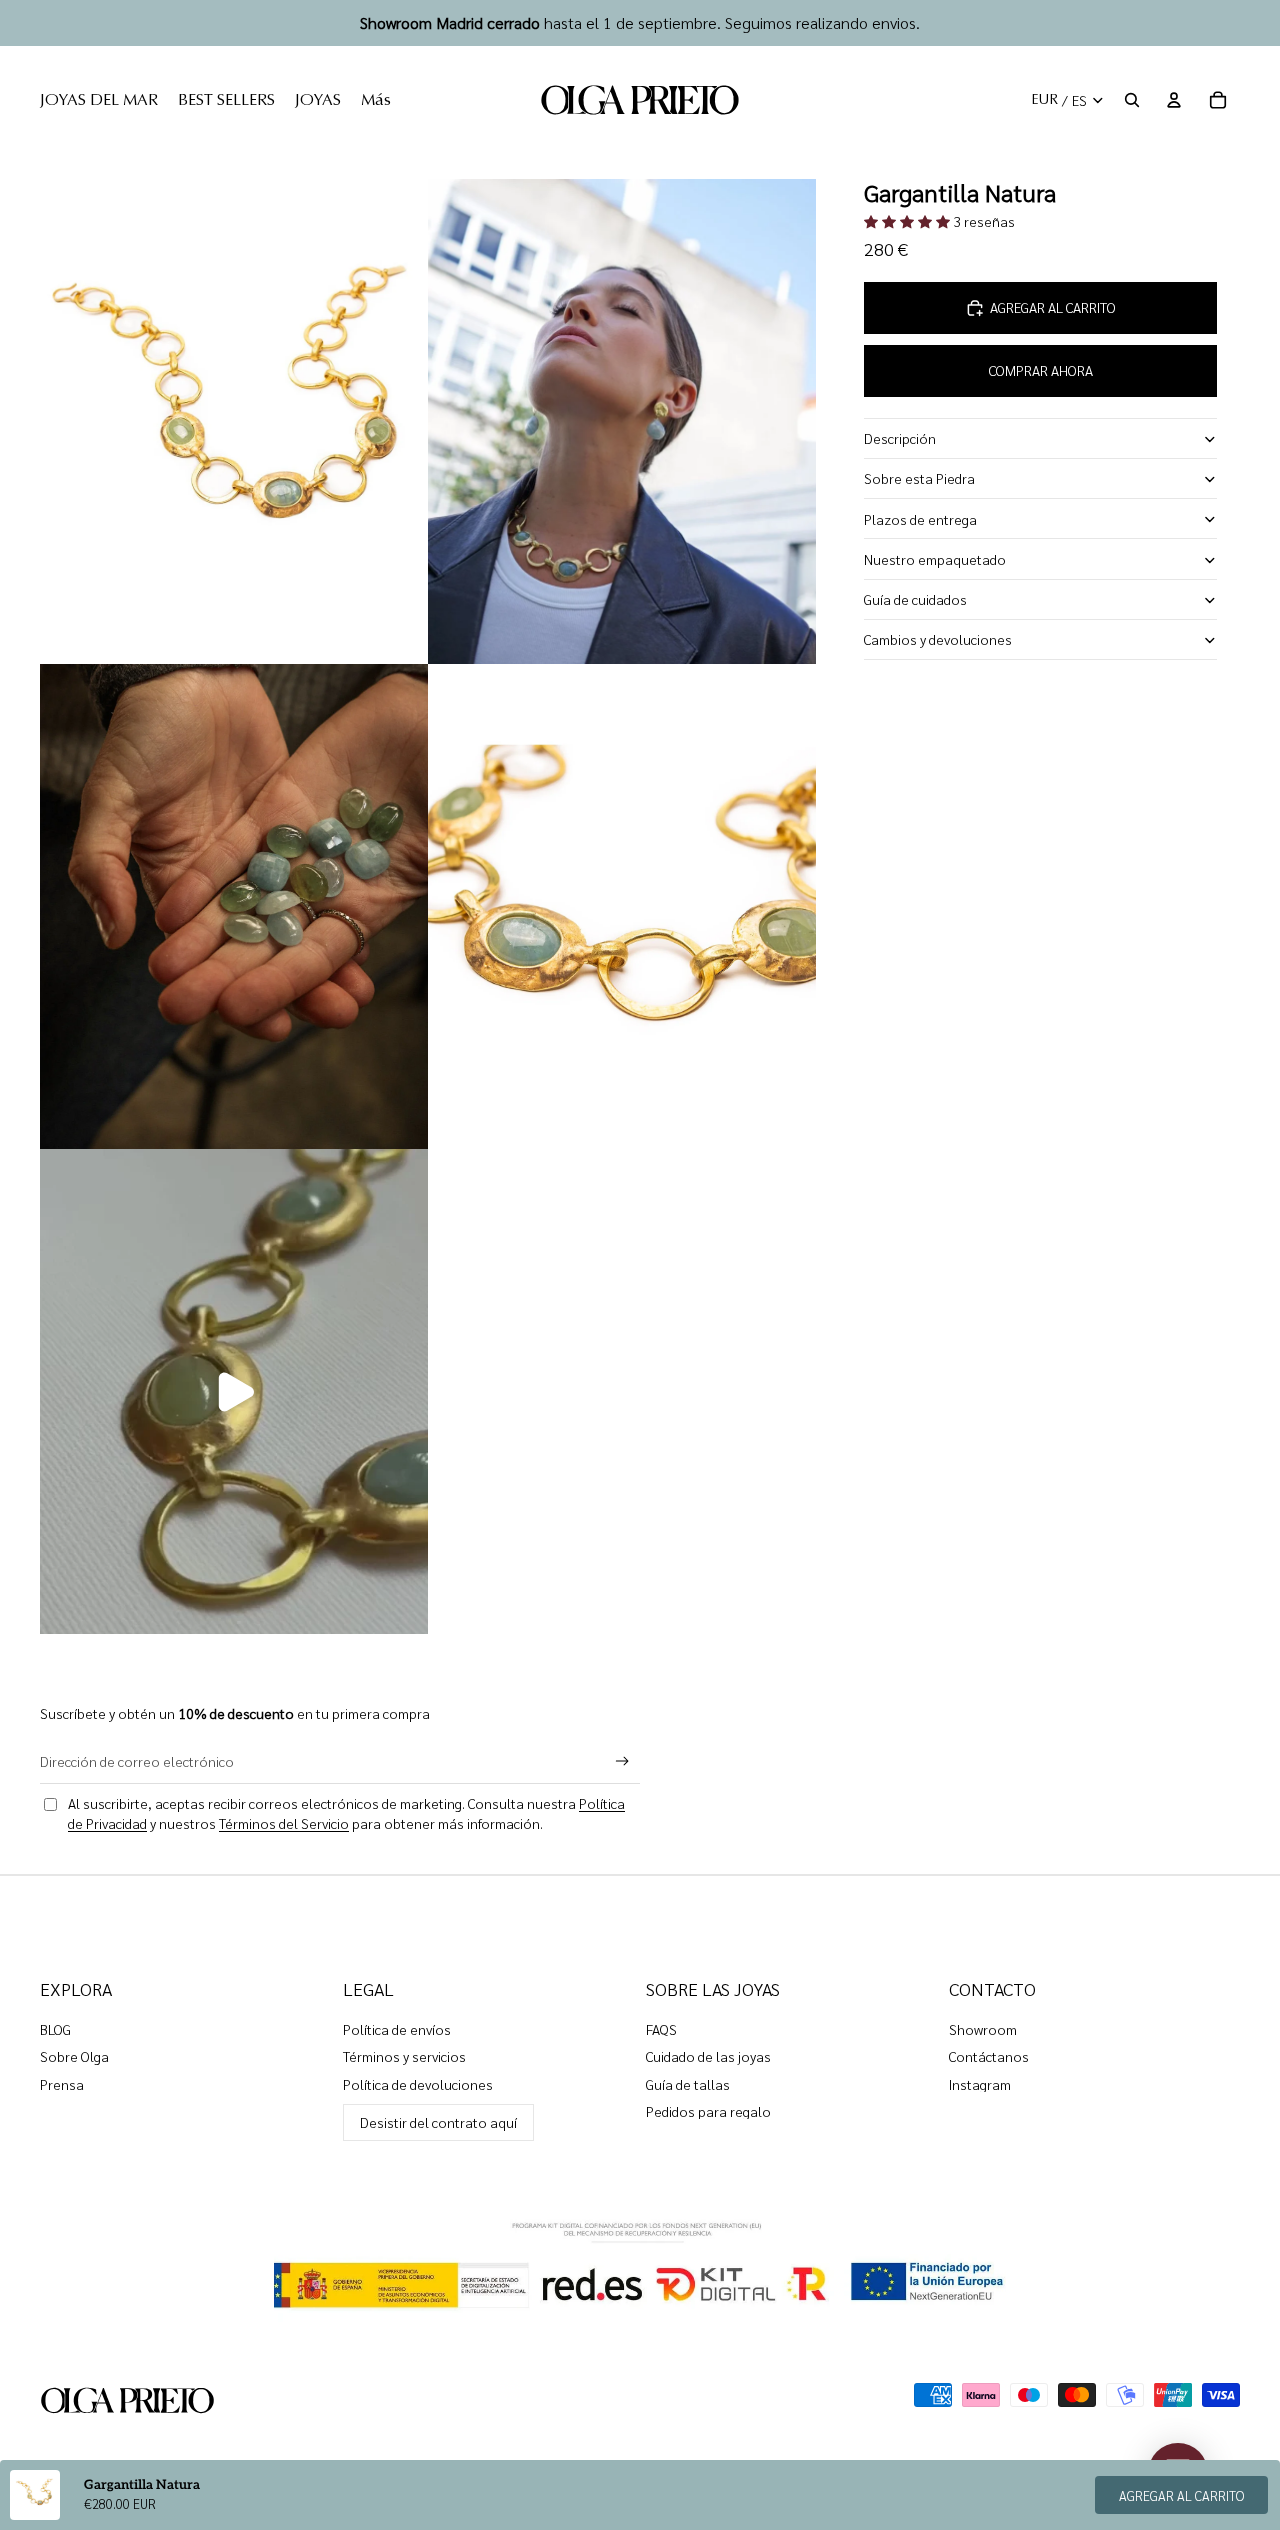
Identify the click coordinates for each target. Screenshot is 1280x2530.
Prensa (62, 2084)
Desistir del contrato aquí (438, 2122)
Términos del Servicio (284, 1823)
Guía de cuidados (915, 599)
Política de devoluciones (418, 2084)
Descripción (900, 439)
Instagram (980, 2084)
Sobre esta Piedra (919, 479)
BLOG (55, 2029)
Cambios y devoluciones (938, 640)
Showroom (983, 2029)
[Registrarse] (622, 1761)
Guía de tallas (688, 2084)
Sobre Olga (74, 2056)
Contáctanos (989, 2056)
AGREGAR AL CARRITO (1181, 2495)
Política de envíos (397, 2029)
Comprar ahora (1041, 371)
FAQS (661, 2029)
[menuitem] (99, 100)
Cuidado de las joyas (708, 2056)
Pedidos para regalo (708, 2111)
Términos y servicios (404, 2056)
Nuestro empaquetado (935, 559)
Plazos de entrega (920, 519)
